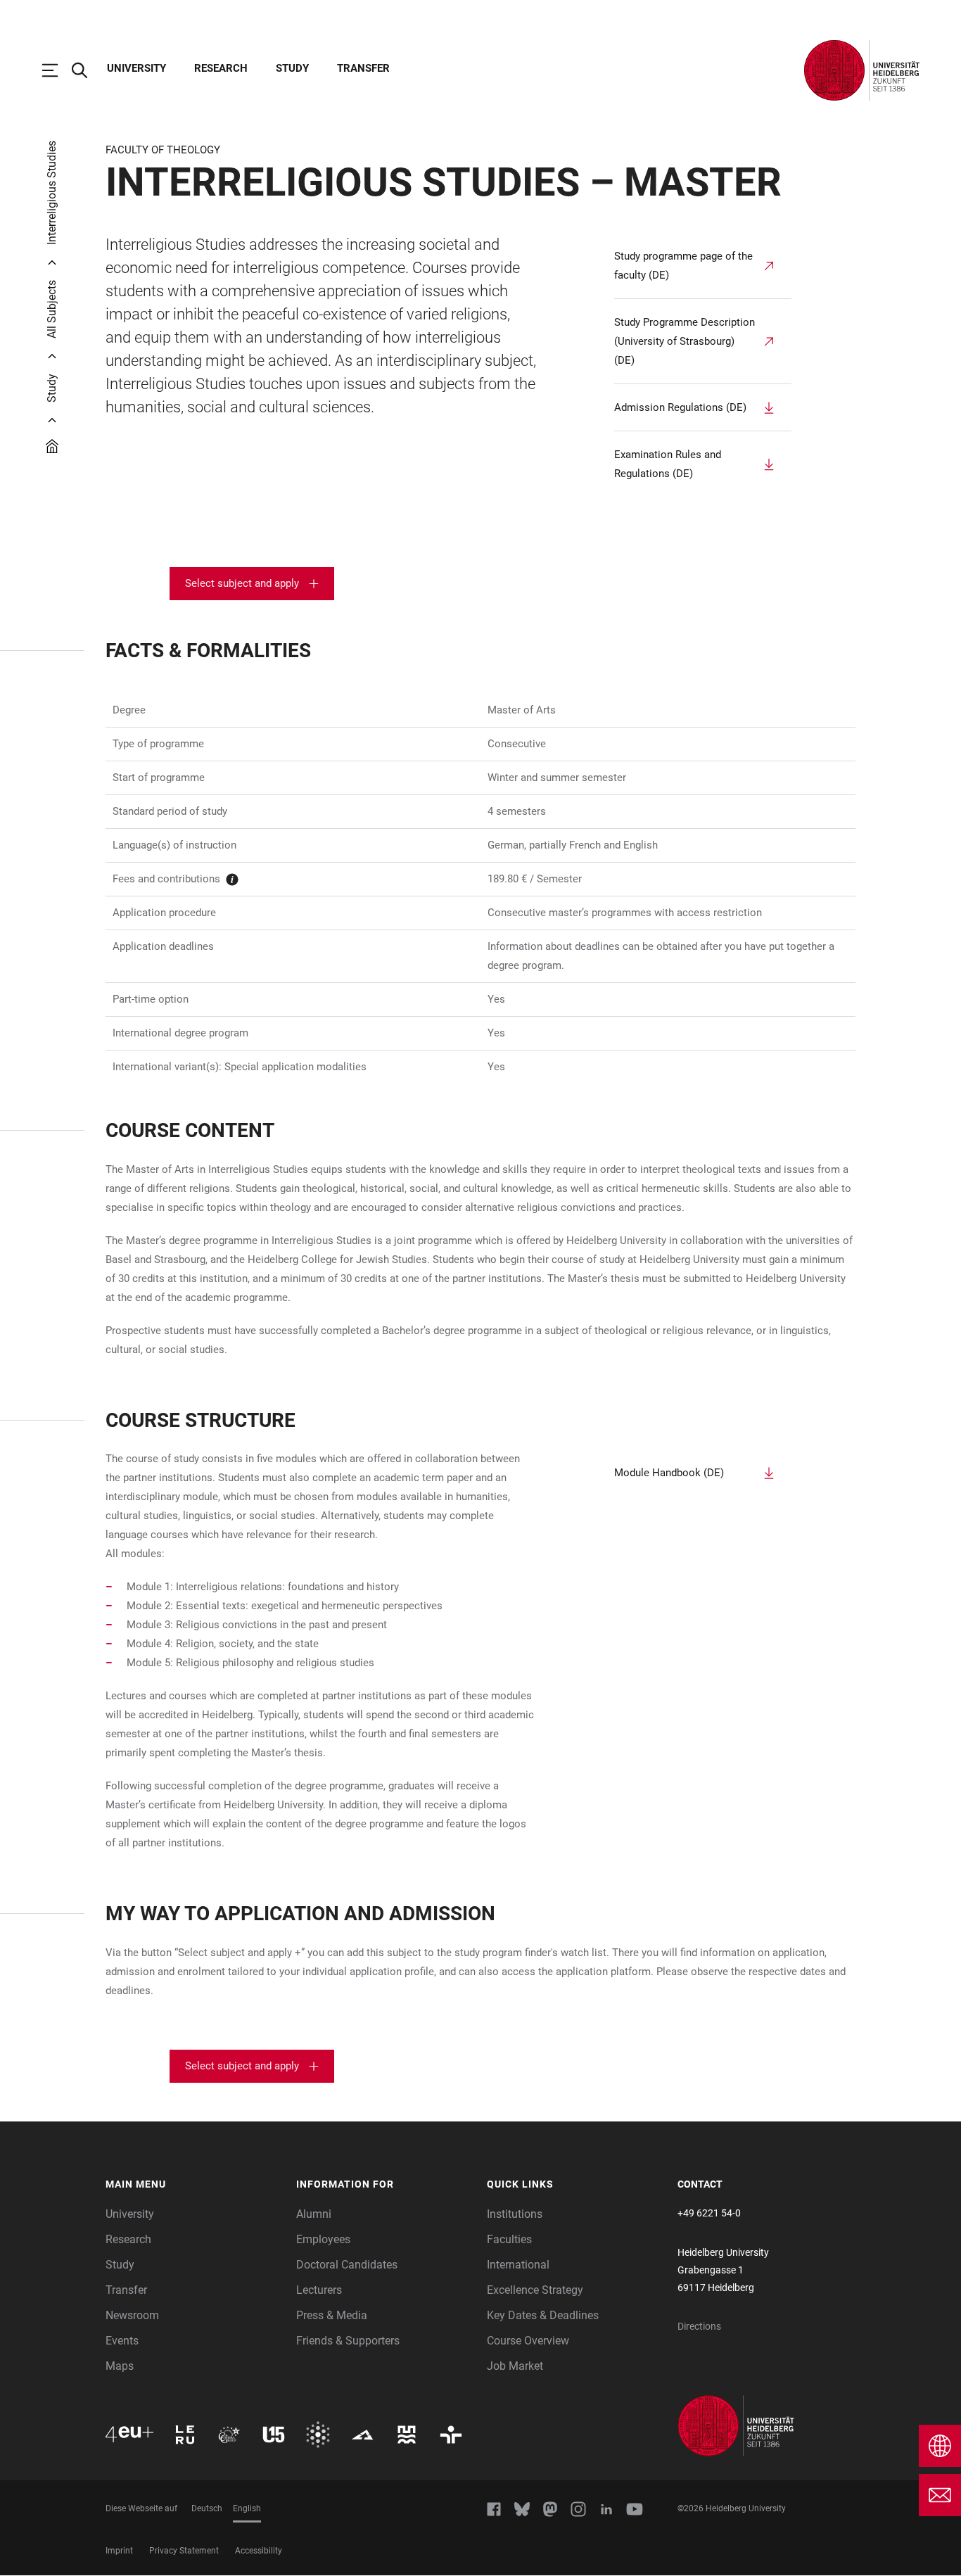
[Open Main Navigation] (57, 70)
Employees (323, 2239)
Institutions (515, 2214)
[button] (194, 2185)
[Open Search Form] (87, 70)
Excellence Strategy (535, 2290)
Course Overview (528, 2341)
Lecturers (319, 2290)
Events (122, 2341)
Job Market (515, 2366)
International (518, 2265)
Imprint (119, 2551)
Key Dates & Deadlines (543, 2315)
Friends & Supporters (348, 2341)
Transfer (363, 68)
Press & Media (332, 2315)
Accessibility (259, 2551)
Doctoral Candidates (347, 2265)
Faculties (509, 2239)
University (136, 68)
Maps (120, 2366)
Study (292, 68)
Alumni (314, 2214)
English (247, 2508)
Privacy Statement (184, 2551)
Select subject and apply (242, 583)
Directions (699, 2326)
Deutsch (207, 2508)
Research (221, 68)
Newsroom (132, 2315)
